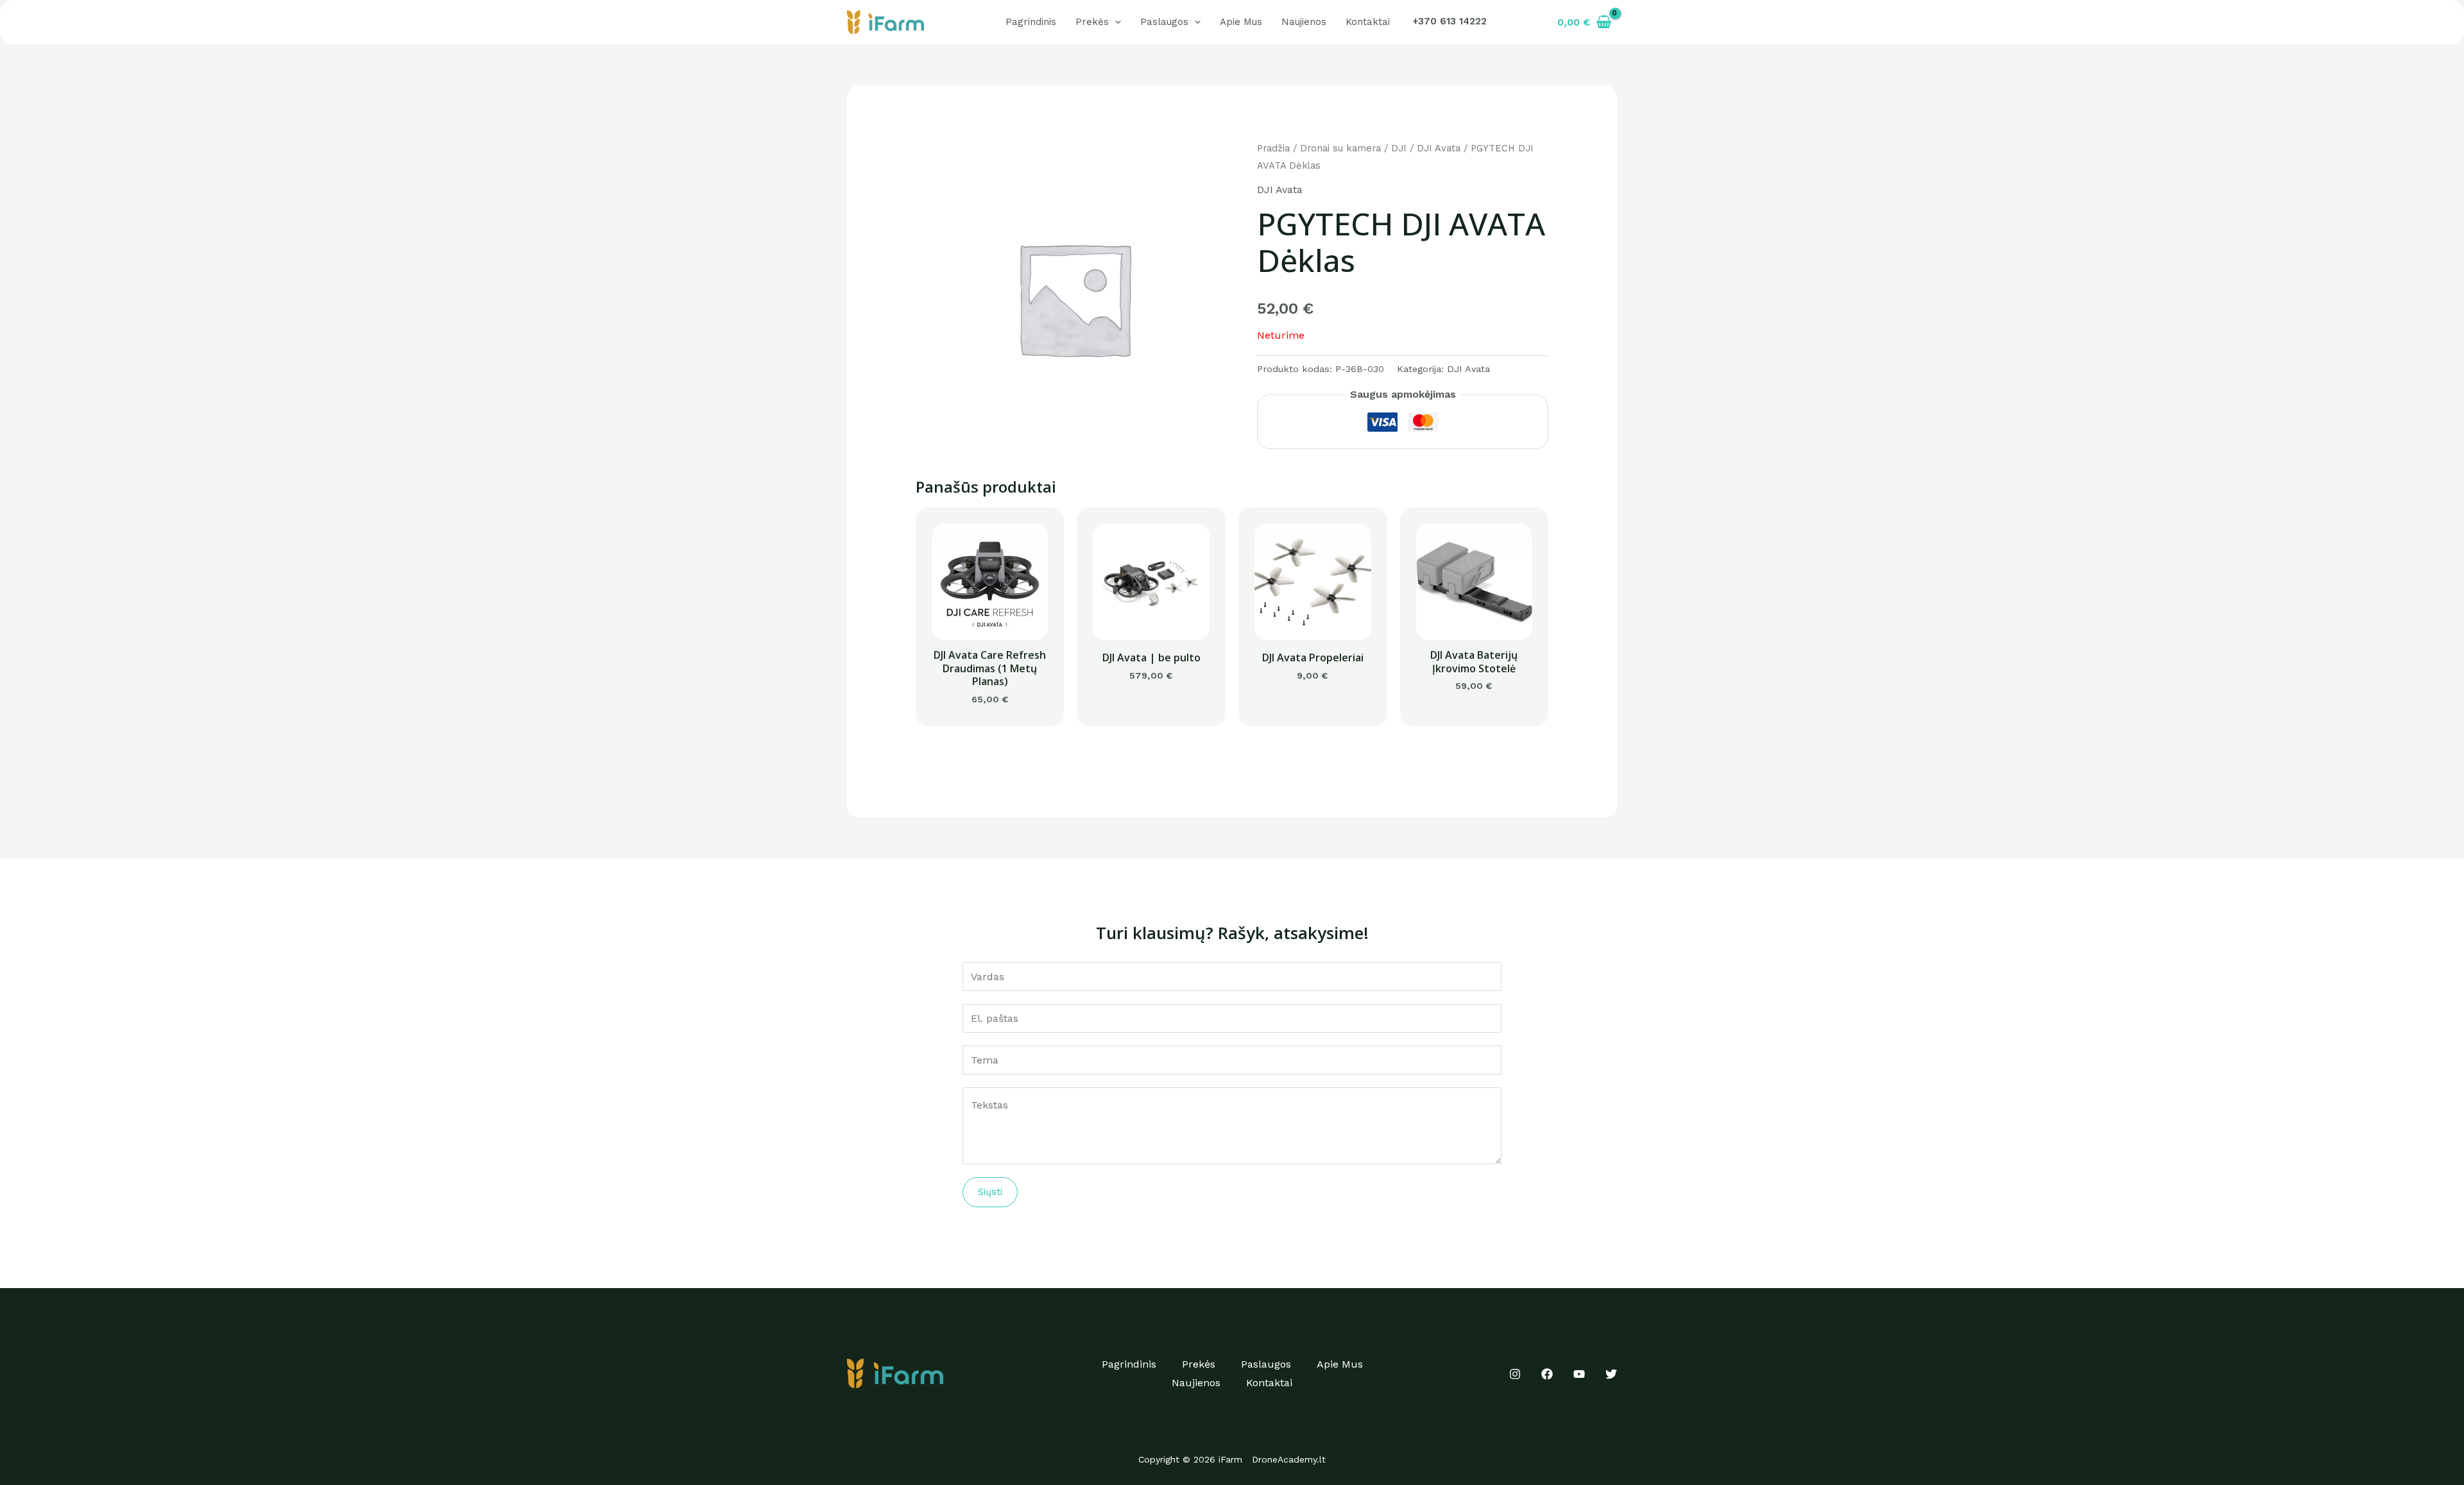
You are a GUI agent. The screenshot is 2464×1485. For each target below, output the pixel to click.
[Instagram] (1515, 1374)
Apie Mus (1241, 22)
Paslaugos (1164, 22)
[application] (1115, 22)
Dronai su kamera (1340, 148)
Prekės (1092, 22)
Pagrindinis (1031, 22)
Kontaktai (1368, 22)
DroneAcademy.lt (1289, 1459)
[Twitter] (1611, 1374)
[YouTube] (1579, 1374)
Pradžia (1273, 148)
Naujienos (1304, 22)
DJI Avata (1439, 148)
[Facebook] (1547, 1374)
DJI (1399, 148)
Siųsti (990, 1192)
